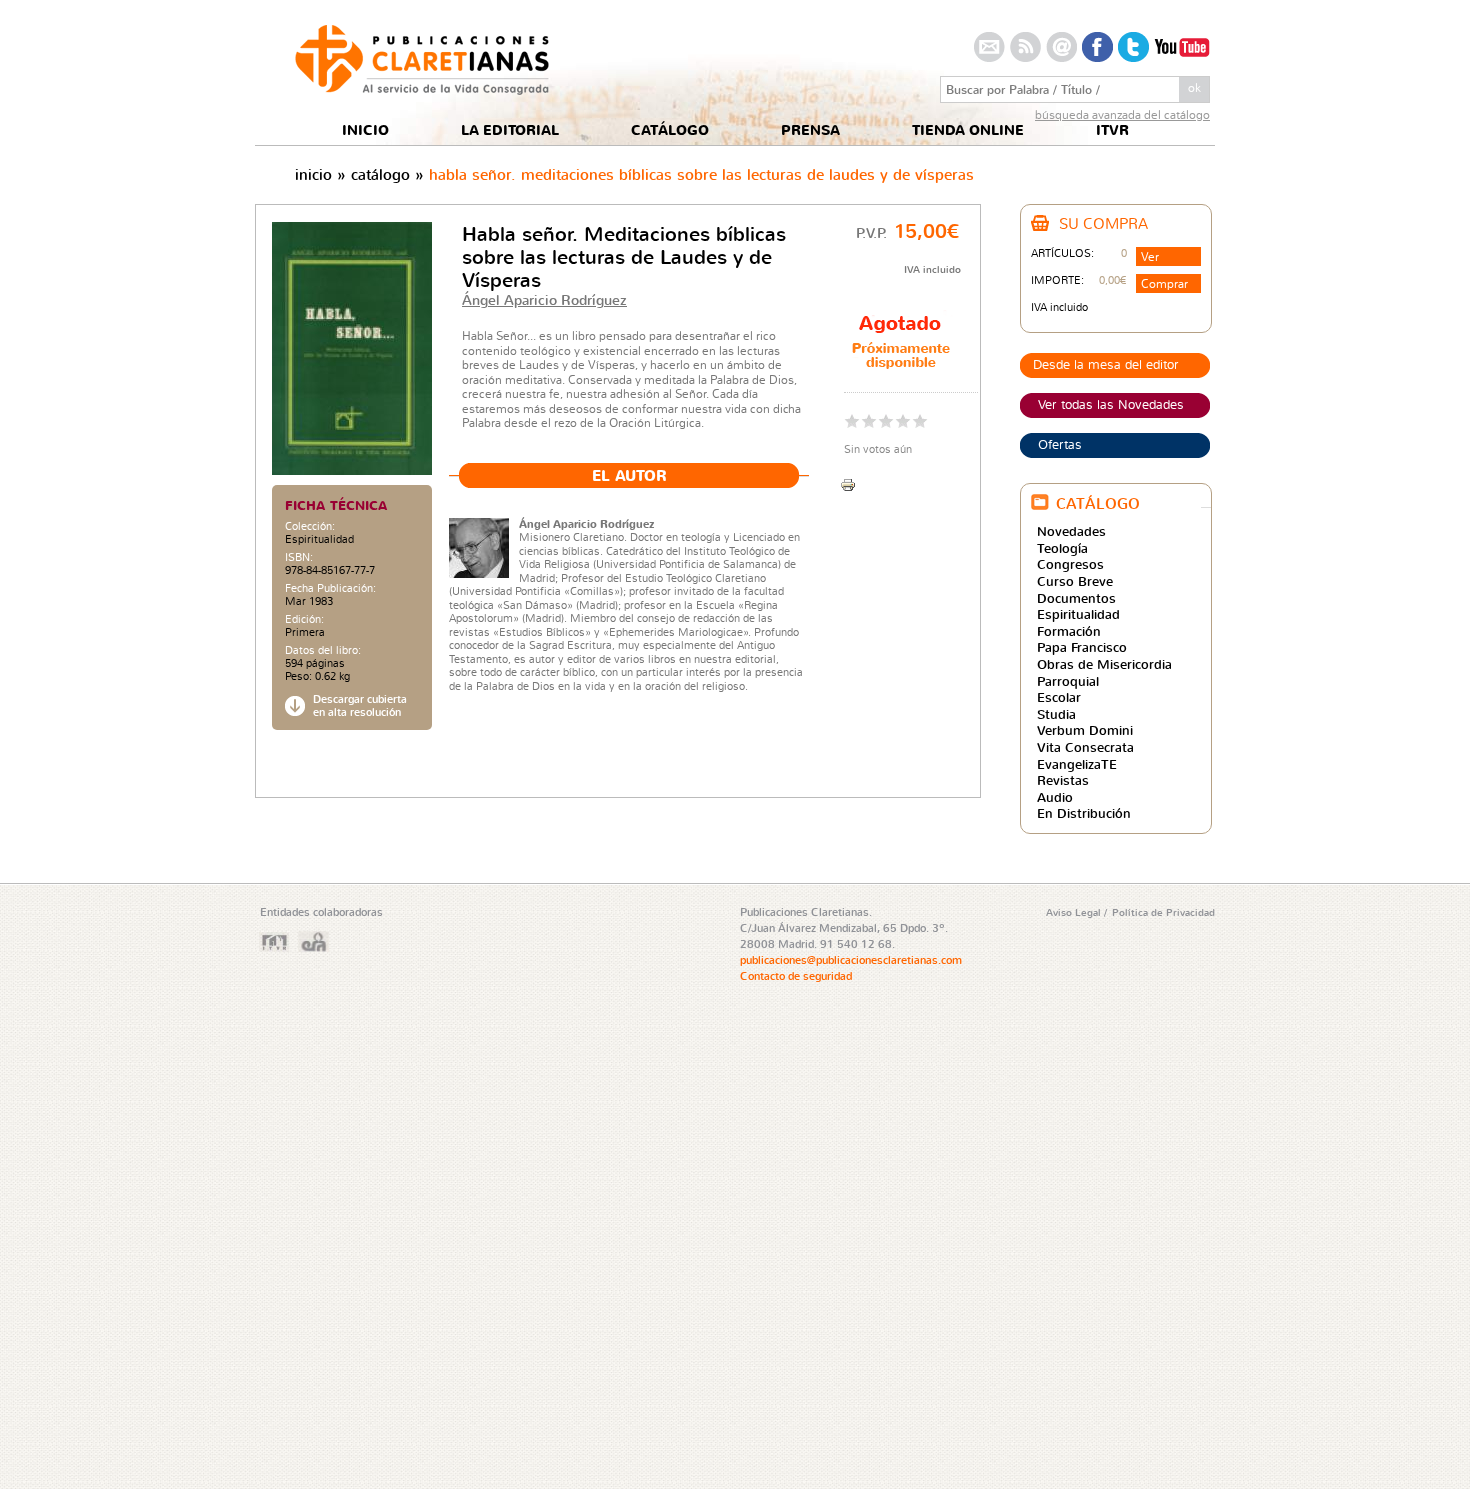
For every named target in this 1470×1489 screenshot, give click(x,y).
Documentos (1076, 598)
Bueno (886, 420)
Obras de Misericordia (1104, 664)
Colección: (310, 526)
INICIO (365, 130)
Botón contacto (989, 47)
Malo (852, 420)
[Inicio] (422, 89)
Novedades (1071, 531)
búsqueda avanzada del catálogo (1122, 114)
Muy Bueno (903, 420)
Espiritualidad (319, 539)
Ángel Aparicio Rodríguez (544, 299)
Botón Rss (1025, 47)
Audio (1055, 797)
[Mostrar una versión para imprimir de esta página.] (848, 482)
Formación (1069, 631)
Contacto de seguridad (796, 976)
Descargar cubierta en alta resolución (360, 706)
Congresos (1070, 564)
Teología (1062, 548)
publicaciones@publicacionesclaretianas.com (851, 960)
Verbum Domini (1085, 730)
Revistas (1063, 780)
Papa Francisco (1082, 647)
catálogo (380, 174)
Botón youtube (1182, 47)
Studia (1056, 714)
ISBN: (299, 557)
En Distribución (1084, 813)
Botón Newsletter (1061, 47)
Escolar (1059, 697)
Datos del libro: (323, 650)
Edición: (304, 619)
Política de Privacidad (1163, 912)
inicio (313, 174)
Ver (1150, 256)
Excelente (920, 420)
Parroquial (1068, 681)
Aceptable (869, 420)
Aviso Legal (1075, 912)
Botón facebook (1097, 47)
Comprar (1164, 283)
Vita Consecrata (1085, 747)
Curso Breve (1075, 581)
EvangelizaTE (1077, 764)
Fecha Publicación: (330, 588)
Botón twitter (1133, 47)
